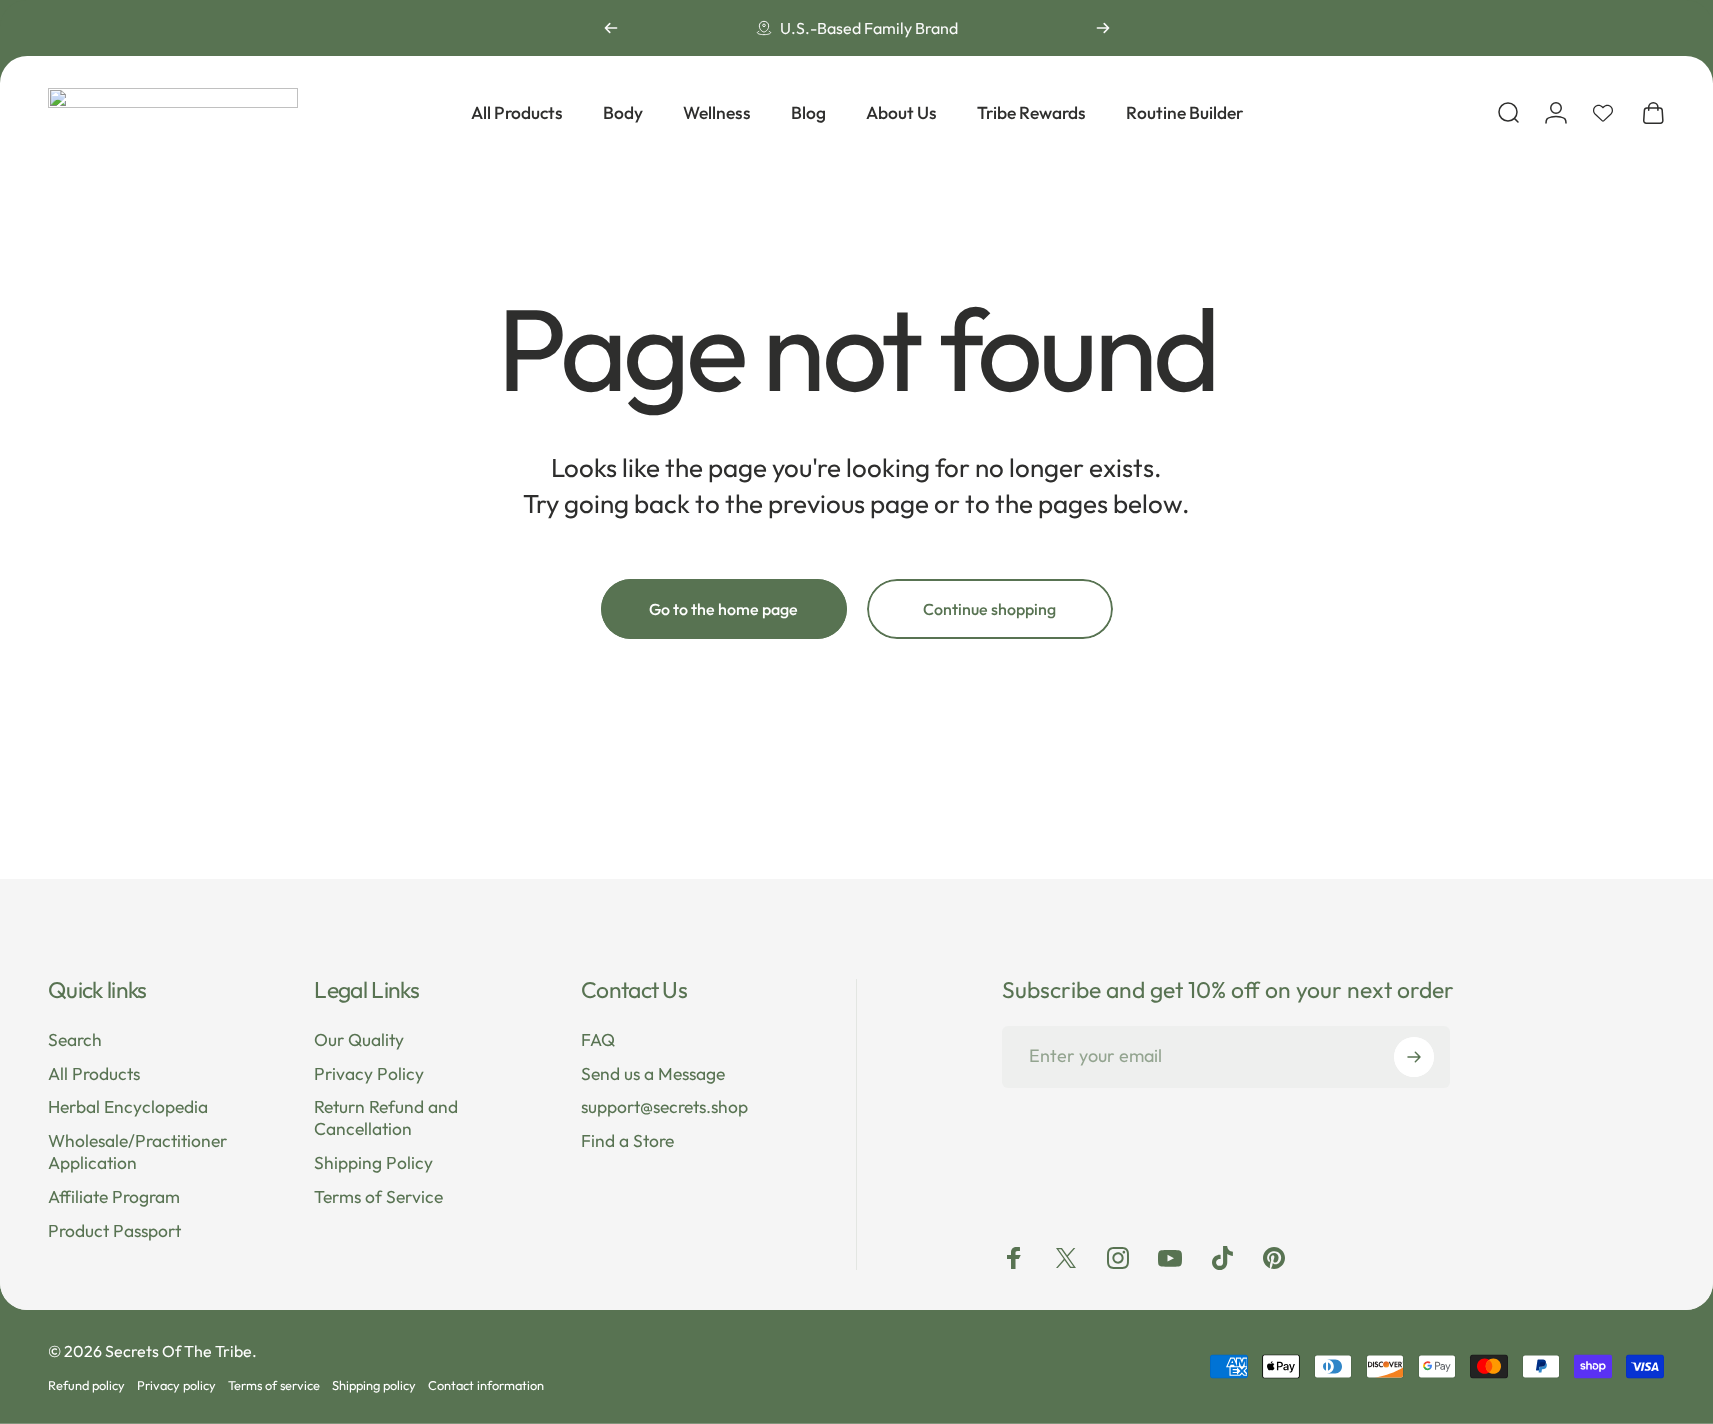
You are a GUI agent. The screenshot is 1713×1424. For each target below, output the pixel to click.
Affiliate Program (114, 1197)
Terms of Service (378, 1197)
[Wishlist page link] (1603, 113)
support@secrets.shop (664, 1107)
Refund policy (86, 1385)
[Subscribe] (1414, 1057)
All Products (94, 1074)
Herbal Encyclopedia (128, 1107)
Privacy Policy (369, 1074)
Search (75, 1040)
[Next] (1103, 28)
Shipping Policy (373, 1163)
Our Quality (359, 1040)
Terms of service (274, 1385)
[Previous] (611, 28)
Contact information (486, 1385)
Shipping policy (374, 1385)
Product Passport (114, 1231)
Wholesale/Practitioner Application (137, 1152)
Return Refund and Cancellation (386, 1118)
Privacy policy (176, 1385)
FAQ (598, 1040)
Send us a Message (653, 1074)
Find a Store (627, 1141)
